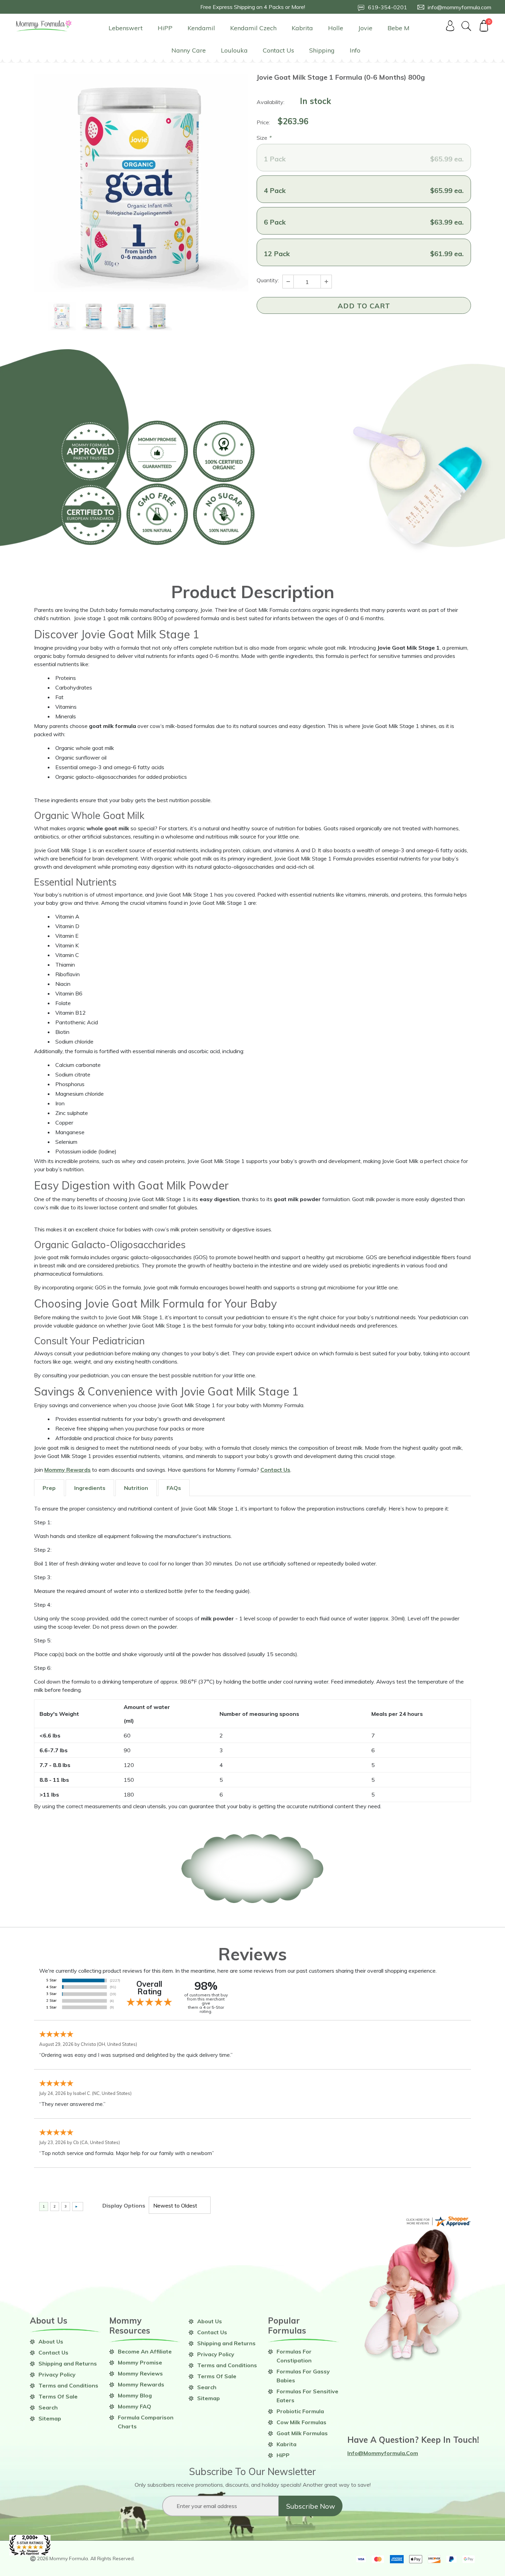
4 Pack (364, 190)
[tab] (49, 1488)
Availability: (271, 102)
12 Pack (364, 254)
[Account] (450, 26)
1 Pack (364, 159)
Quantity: (268, 280)
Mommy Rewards (68, 1470)
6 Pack (364, 222)
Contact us (275, 1470)
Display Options (124, 2205)
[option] (141, 183)
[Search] (467, 26)
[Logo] (44, 26)
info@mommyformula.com (383, 2453)
